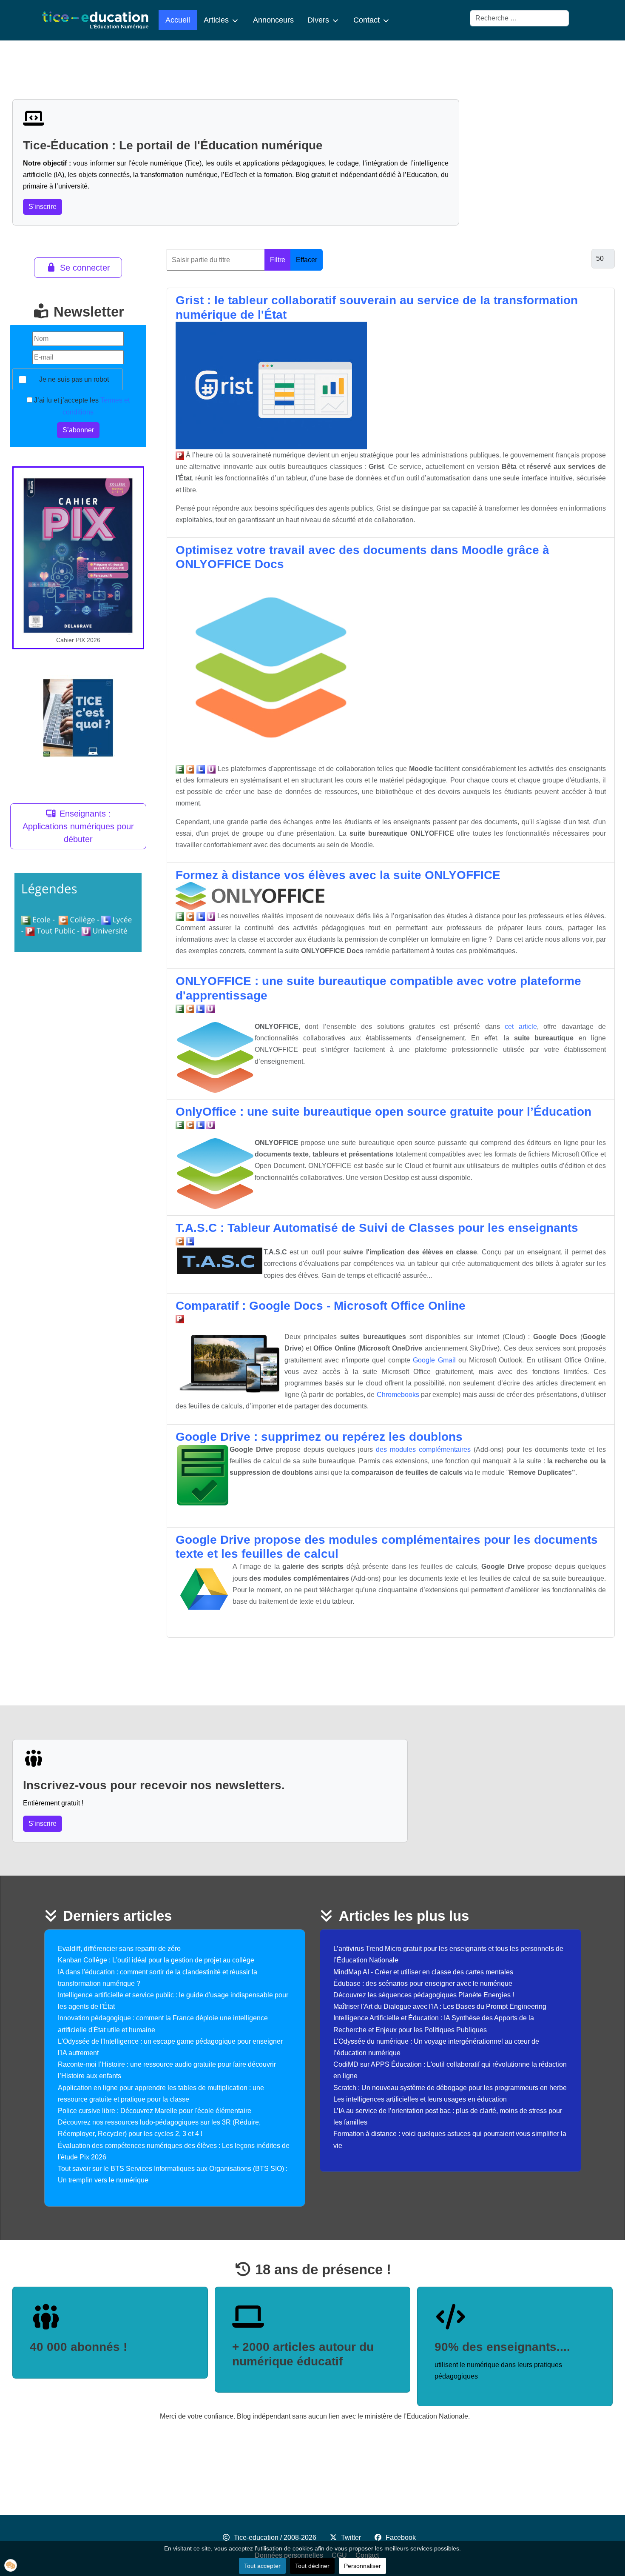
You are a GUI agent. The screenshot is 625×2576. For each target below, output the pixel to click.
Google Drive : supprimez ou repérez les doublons (319, 1437)
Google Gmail (434, 1360)
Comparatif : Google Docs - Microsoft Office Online (321, 1306)
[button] (11, 2565)
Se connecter (85, 268)
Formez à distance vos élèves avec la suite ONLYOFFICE (338, 875)
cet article (521, 1027)
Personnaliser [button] (362, 2566)
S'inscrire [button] (43, 207)
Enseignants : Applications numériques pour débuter (78, 826)
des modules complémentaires (423, 1449)
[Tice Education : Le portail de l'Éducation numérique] (95, 20)
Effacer (307, 260)
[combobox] (519, 18)
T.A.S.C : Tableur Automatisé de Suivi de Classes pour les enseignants (377, 1228)
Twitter (351, 2537)
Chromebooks (398, 1395)
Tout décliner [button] (312, 2566)
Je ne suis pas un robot (74, 379)
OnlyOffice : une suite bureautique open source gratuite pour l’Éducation (384, 1112)
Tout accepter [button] (262, 2566)
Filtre (278, 260)
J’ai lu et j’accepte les (81, 406)
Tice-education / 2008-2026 (275, 2537)
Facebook (401, 2537)
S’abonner (78, 430)
